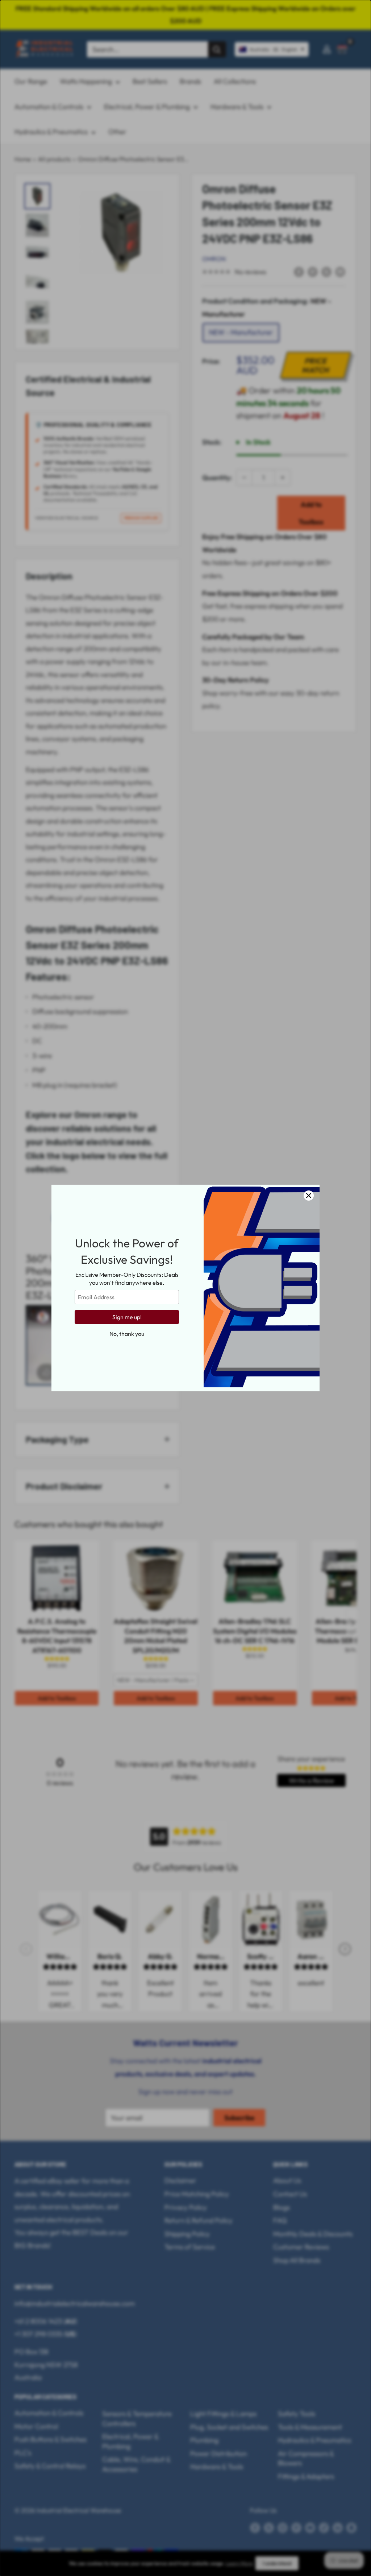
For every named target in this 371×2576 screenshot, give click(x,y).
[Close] (309, 1196)
